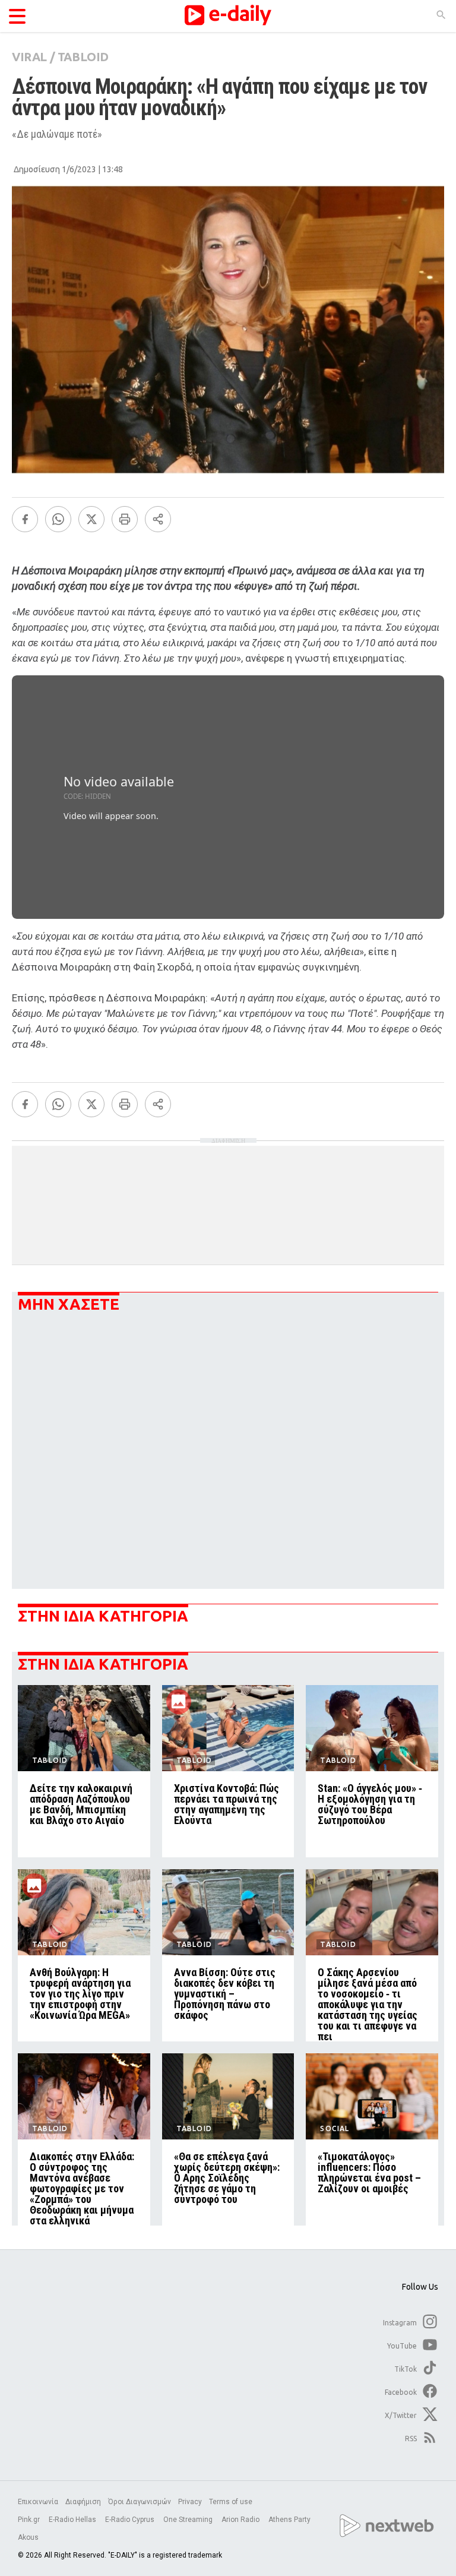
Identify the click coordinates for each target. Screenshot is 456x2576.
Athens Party (290, 2520)
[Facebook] (25, 519)
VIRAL (29, 57)
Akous (28, 2537)
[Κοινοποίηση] (158, 519)
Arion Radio (241, 2520)
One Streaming (189, 2520)
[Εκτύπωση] (125, 519)
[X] (91, 519)
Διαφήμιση (83, 2502)
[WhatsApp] (58, 519)
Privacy (190, 2502)
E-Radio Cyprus (131, 2520)
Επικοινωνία (38, 2502)
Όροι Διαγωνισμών (140, 2502)
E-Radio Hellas (73, 2520)
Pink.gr (30, 2520)
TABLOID (83, 57)
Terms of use (231, 2502)
